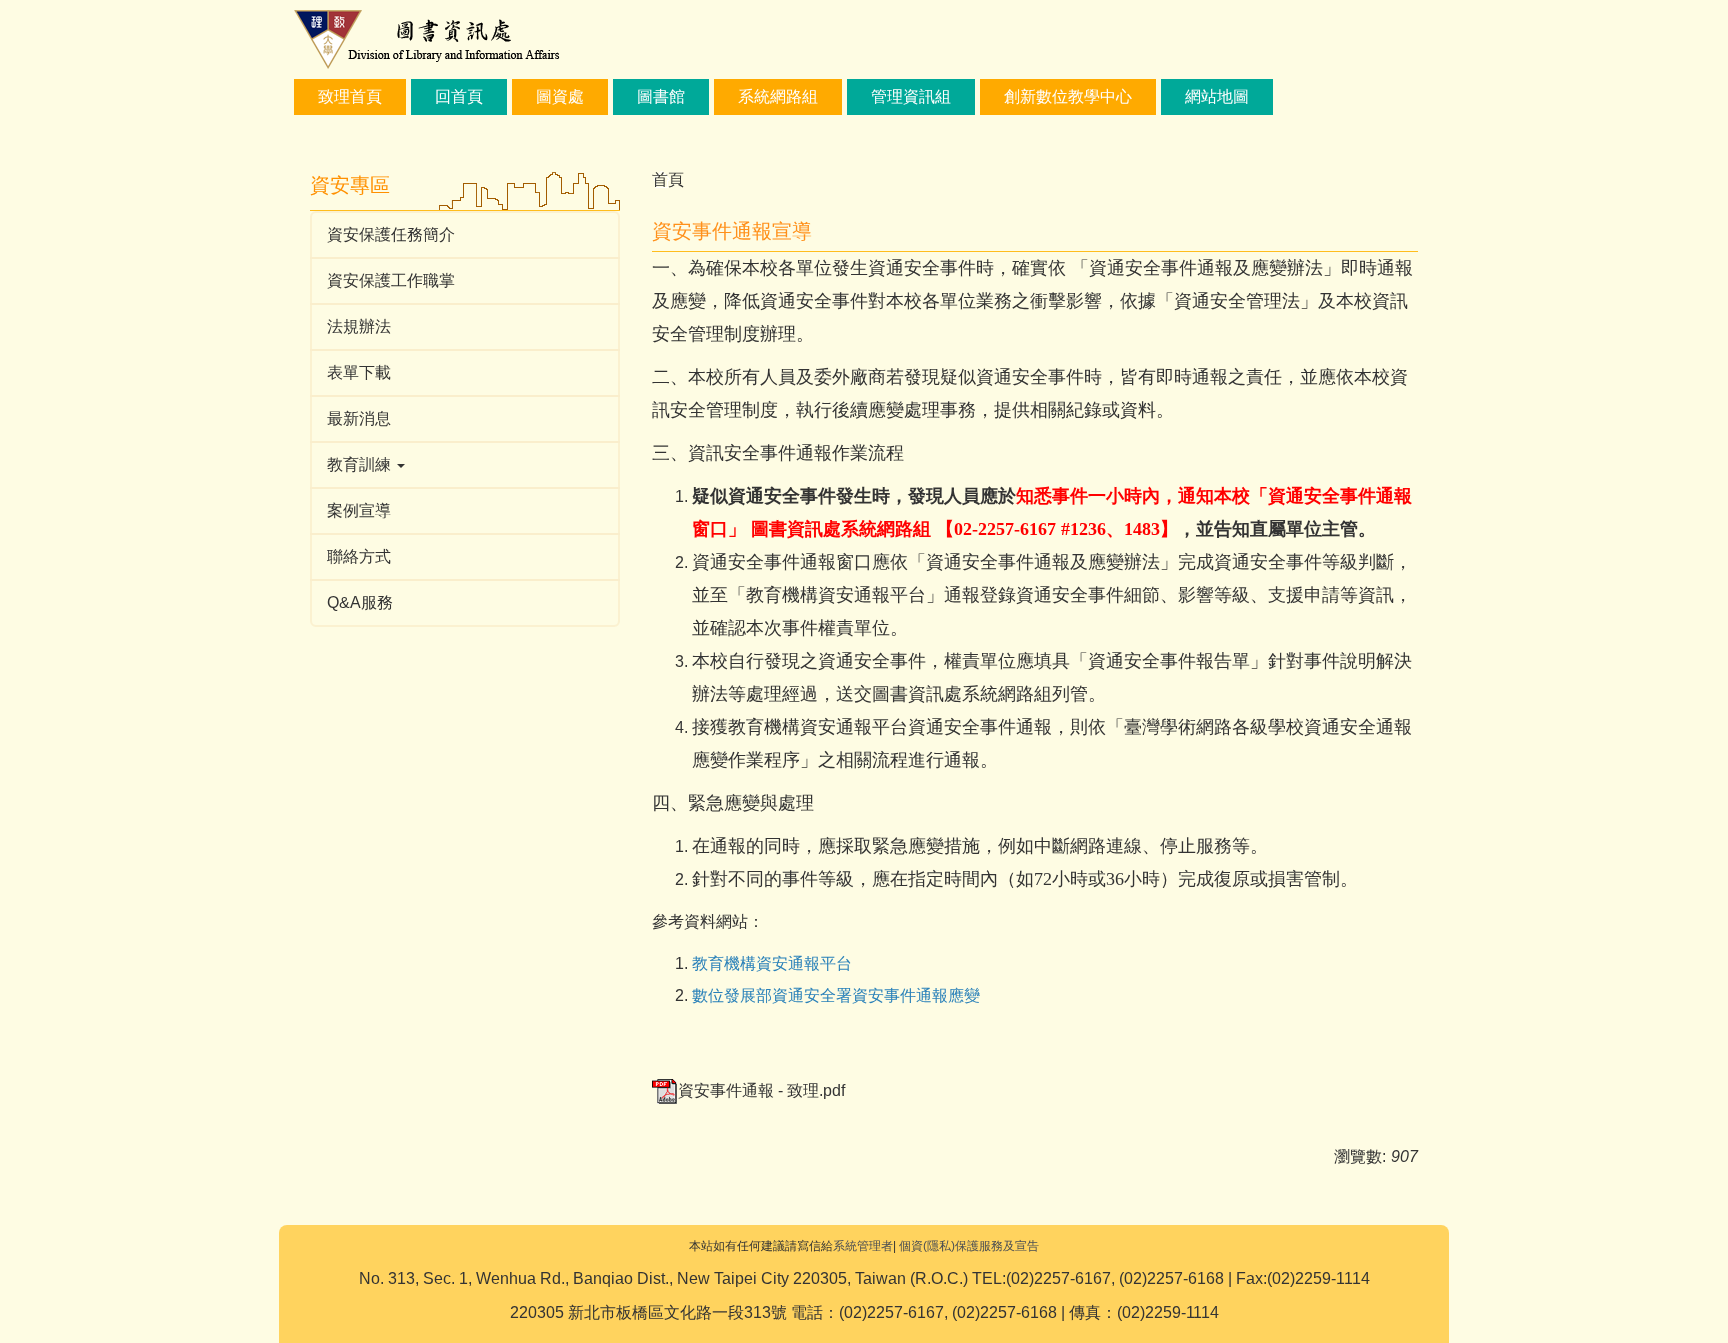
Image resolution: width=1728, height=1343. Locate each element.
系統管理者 (863, 1246)
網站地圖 (1217, 96)
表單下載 (359, 372)
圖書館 (661, 96)
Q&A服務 (360, 602)
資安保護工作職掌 (391, 280)
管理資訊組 (911, 96)
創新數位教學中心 (1068, 96)
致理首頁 (350, 96)
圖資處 (560, 96)
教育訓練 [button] (361, 464)
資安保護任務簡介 (391, 234)
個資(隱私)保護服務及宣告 (969, 1246)
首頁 (668, 179)
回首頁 (459, 96)
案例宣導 (359, 510)
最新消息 (359, 418)
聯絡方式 (359, 556)
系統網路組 (778, 96)
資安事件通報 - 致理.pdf (761, 1090)
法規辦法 (359, 326)
